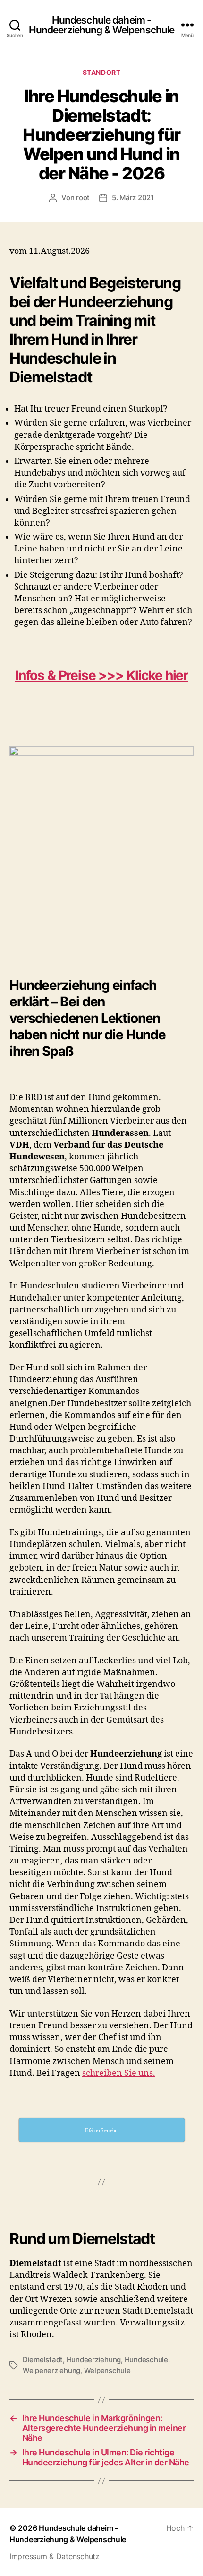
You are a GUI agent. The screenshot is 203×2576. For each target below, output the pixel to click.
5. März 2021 (133, 198)
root (83, 198)
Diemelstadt (43, 2360)
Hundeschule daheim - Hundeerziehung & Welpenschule (102, 25)
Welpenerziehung (51, 2370)
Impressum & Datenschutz (55, 2556)
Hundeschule (146, 2360)
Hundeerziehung (94, 2360)
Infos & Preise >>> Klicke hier (101, 675)
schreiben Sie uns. (119, 2073)
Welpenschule (107, 2370)
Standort (101, 72)
